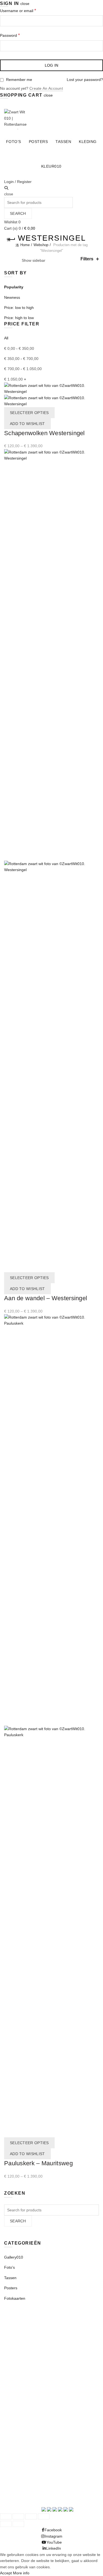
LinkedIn (12, 2491)
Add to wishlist (27, 424)
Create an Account (46, 88)
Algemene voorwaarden (25, 2336)
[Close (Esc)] (6, 2516)
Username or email (26, 10)
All (6, 338)
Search (18, 213)
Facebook (13, 2472)
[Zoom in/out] (44, 2516)
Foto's (9, 2267)
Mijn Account (15, 104)
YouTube (12, 2484)
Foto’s (14, 142)
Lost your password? (85, 80)
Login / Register (18, 182)
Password (18, 35)
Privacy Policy (16, 2342)
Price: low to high (19, 308)
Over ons (12, 2386)
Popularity (14, 287)
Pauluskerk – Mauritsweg (38, 2163)
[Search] (6, 188)
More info (21, 2573)
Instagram (13, 2478)
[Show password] (98, 46)
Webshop (41, 245)
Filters (87, 259)
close (25, 4)
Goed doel (13, 2374)
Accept (6, 2573)
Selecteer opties (29, 413)
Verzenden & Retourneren (27, 2329)
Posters (38, 142)
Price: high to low (19, 318)
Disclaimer (13, 2348)
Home (25, 245)
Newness (12, 297)
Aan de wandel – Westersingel (46, 1298)
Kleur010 (51, 166)
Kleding (88, 142)
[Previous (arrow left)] (6, 2524)
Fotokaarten (15, 2298)
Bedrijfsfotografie (19, 2368)
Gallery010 (14, 2257)
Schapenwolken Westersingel (44, 433)
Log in (52, 65)
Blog (8, 2380)
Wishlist (12, 222)
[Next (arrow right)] (18, 2524)
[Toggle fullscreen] (31, 2516)
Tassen (63, 142)
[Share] (18, 2516)
